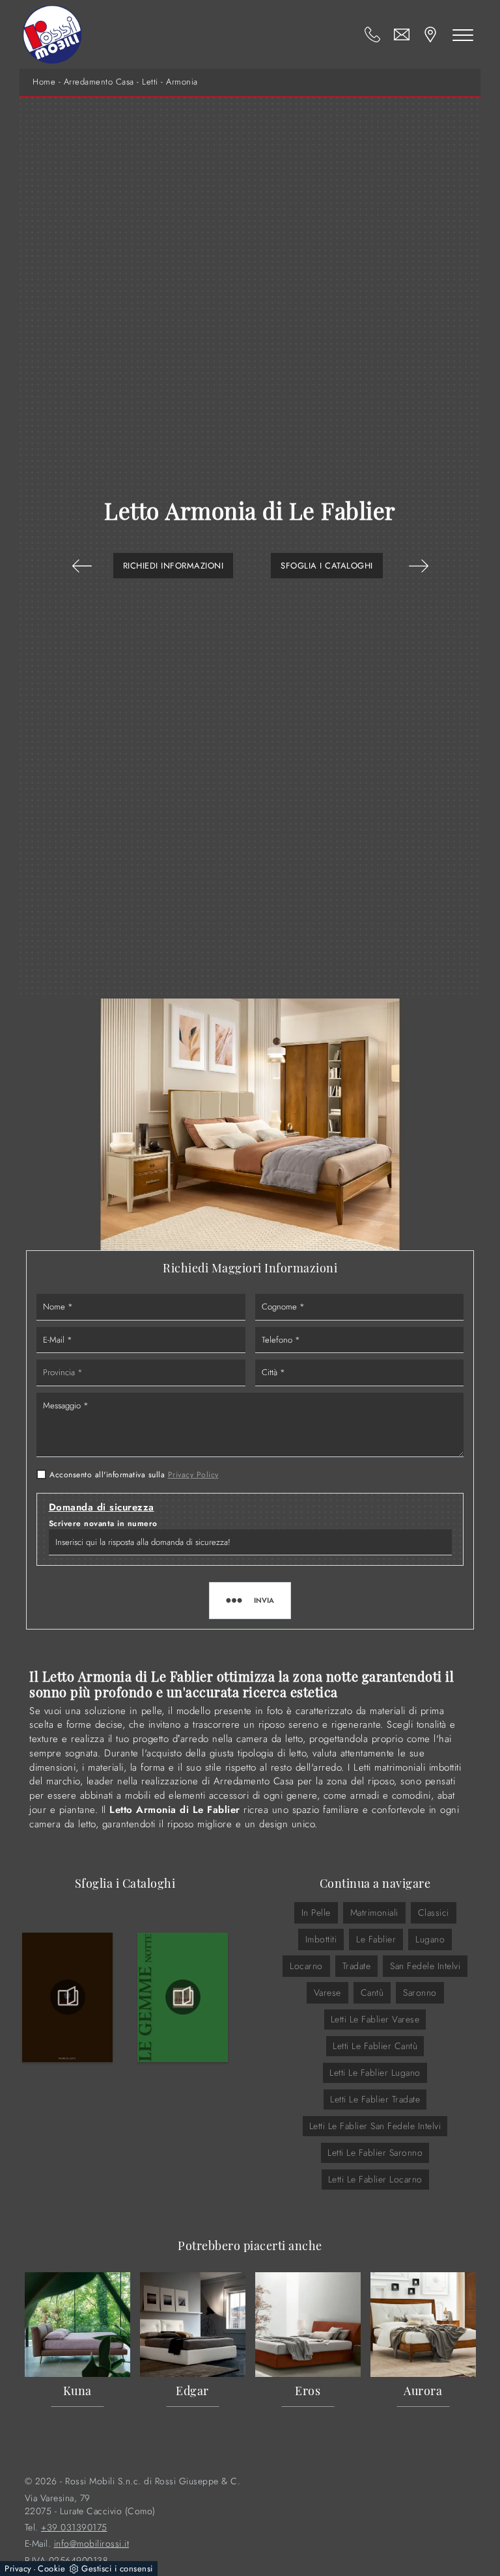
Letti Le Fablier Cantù (375, 2046)
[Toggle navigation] (463, 34)
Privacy (18, 2569)
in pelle (316, 1912)
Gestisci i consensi (117, 2569)
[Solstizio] (419, 566)
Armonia (182, 82)
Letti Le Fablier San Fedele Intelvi (375, 2126)
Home (44, 82)
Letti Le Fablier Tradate (375, 2099)
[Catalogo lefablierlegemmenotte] (183, 1997)
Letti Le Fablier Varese (375, 2019)
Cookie (51, 2569)
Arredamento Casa (99, 82)
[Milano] (82, 566)
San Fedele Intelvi (425, 1966)
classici (434, 1912)
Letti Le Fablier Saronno (375, 2153)
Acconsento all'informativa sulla (134, 1475)
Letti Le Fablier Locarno (375, 2179)
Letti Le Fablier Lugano (375, 2073)
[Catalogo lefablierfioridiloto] (67, 1997)
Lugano (430, 1939)
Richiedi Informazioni (174, 566)
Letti (150, 82)
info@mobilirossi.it (92, 2544)
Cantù (372, 1992)
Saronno (420, 1992)
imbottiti (321, 1939)
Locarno (306, 1966)
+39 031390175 (74, 2528)
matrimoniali (374, 1912)
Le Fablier (376, 1939)
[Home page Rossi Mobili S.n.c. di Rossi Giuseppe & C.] (52, 34)
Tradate (357, 1966)
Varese (327, 1992)
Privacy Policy (193, 1475)
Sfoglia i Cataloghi (327, 566)
